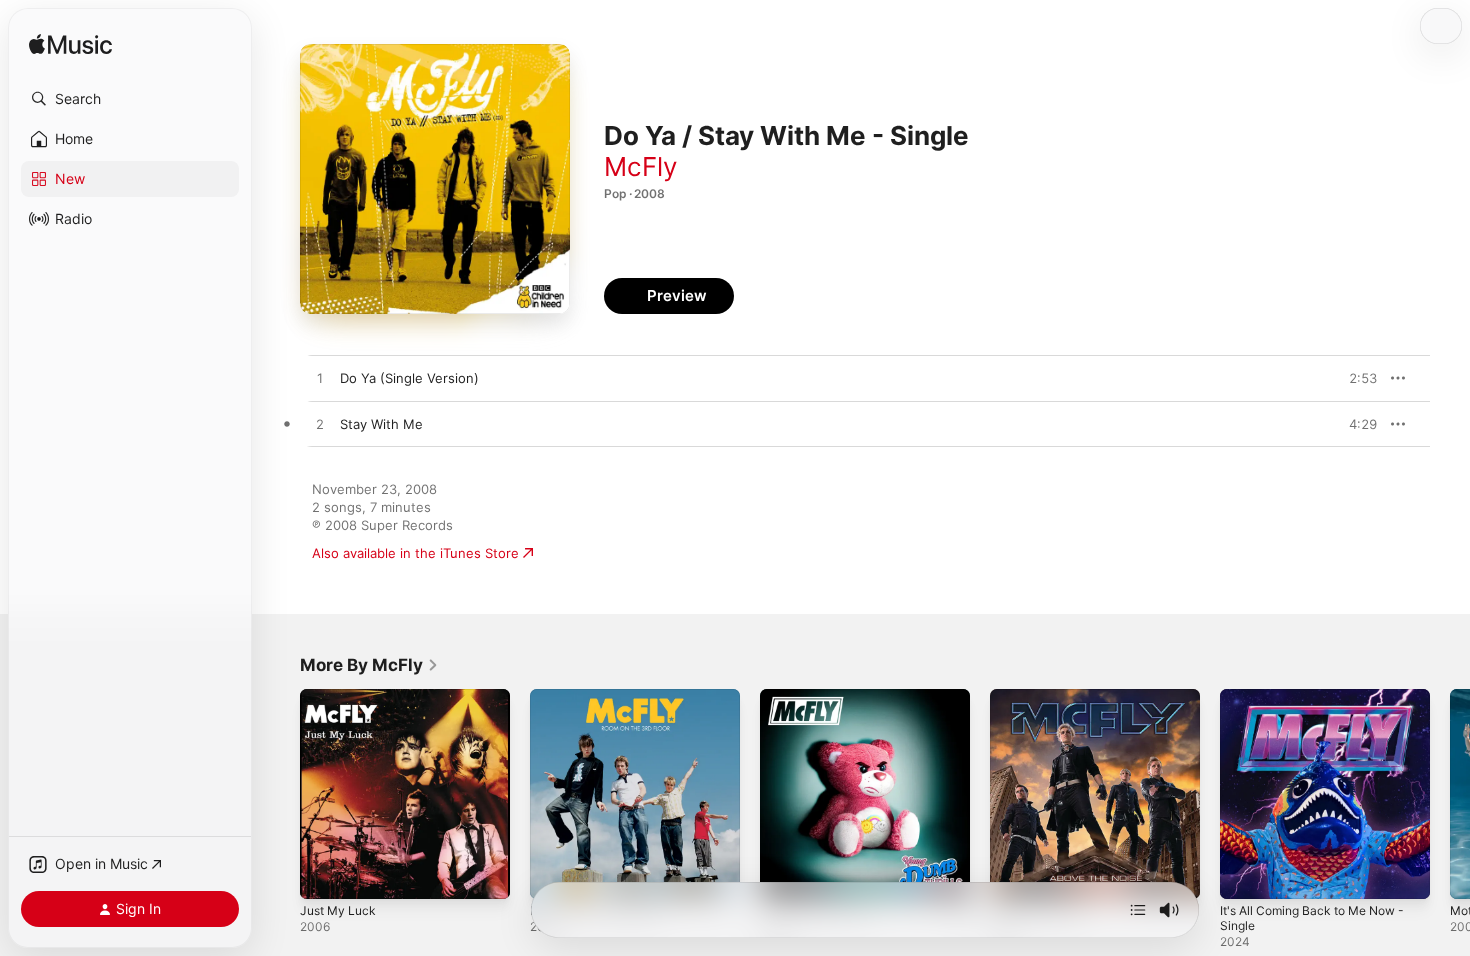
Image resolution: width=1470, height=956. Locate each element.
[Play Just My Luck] (325, 874)
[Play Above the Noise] (1015, 874)
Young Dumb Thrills (820, 697)
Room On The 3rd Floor (603, 697)
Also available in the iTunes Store (415, 553)
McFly (640, 166)
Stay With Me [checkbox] (381, 424)
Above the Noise (1042, 697)
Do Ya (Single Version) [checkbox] (409, 378)
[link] (369, 665)
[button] (130, 99)
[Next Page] (1450, 794)
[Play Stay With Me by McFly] (320, 425)
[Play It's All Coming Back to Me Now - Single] (1245, 874)
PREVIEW (1355, 378)
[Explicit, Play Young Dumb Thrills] (785, 874)
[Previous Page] (280, 794)
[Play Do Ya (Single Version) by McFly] (320, 379)
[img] (70, 45)
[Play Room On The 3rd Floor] (555, 874)
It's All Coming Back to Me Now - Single (1322, 705)
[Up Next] (1138, 910)
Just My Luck (341, 697)
